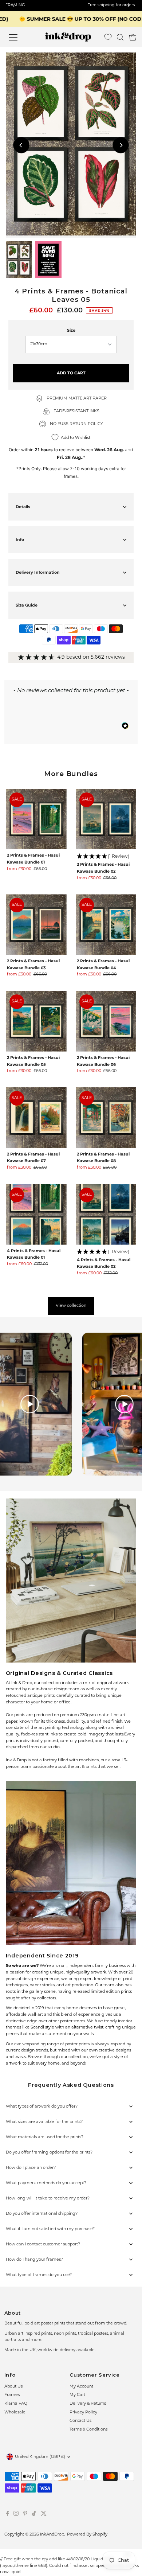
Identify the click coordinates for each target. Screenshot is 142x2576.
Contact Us (80, 2421)
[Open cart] (133, 37)
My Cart (77, 2395)
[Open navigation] (19, 37)
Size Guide (27, 605)
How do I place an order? (31, 2168)
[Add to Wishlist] (128, 61)
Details (23, 507)
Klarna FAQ (16, 2404)
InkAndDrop (52, 2535)
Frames (12, 2395)
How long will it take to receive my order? (48, 2199)
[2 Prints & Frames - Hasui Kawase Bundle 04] (106, 925)
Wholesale (15, 2413)
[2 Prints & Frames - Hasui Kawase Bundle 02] (106, 819)
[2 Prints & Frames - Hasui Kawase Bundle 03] (36, 925)
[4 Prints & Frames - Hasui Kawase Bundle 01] (36, 1214)
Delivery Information (38, 572)
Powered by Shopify (87, 2535)
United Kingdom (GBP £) (40, 2457)
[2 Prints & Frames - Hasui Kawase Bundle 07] (36, 1118)
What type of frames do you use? (39, 2275)
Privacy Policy (83, 2413)
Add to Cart (71, 373)
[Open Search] (120, 37)
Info (20, 539)
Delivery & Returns (88, 2404)
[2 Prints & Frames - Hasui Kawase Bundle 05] (36, 1021)
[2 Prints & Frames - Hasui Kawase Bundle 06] (106, 1021)
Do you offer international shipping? (42, 2214)
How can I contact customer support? (43, 2244)
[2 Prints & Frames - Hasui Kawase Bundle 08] (106, 1118)
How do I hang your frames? (34, 2260)
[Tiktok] (34, 2515)
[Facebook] (8, 2515)
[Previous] (21, 145)
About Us (13, 2387)
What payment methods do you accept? (46, 2183)
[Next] (121, 145)
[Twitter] (44, 2515)
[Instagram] (16, 2515)
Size (71, 330)
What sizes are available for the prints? (44, 2122)
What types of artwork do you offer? (42, 2107)
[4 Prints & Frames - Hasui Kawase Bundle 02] (106, 1214)
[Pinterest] (25, 2515)
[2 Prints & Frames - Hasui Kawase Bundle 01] (36, 819)
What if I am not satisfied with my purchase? (50, 2229)
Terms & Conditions (88, 2430)
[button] (106, 857)
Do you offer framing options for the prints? (49, 2153)
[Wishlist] (108, 37)
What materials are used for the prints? (45, 2137)
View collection (71, 1306)
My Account (81, 2387)
